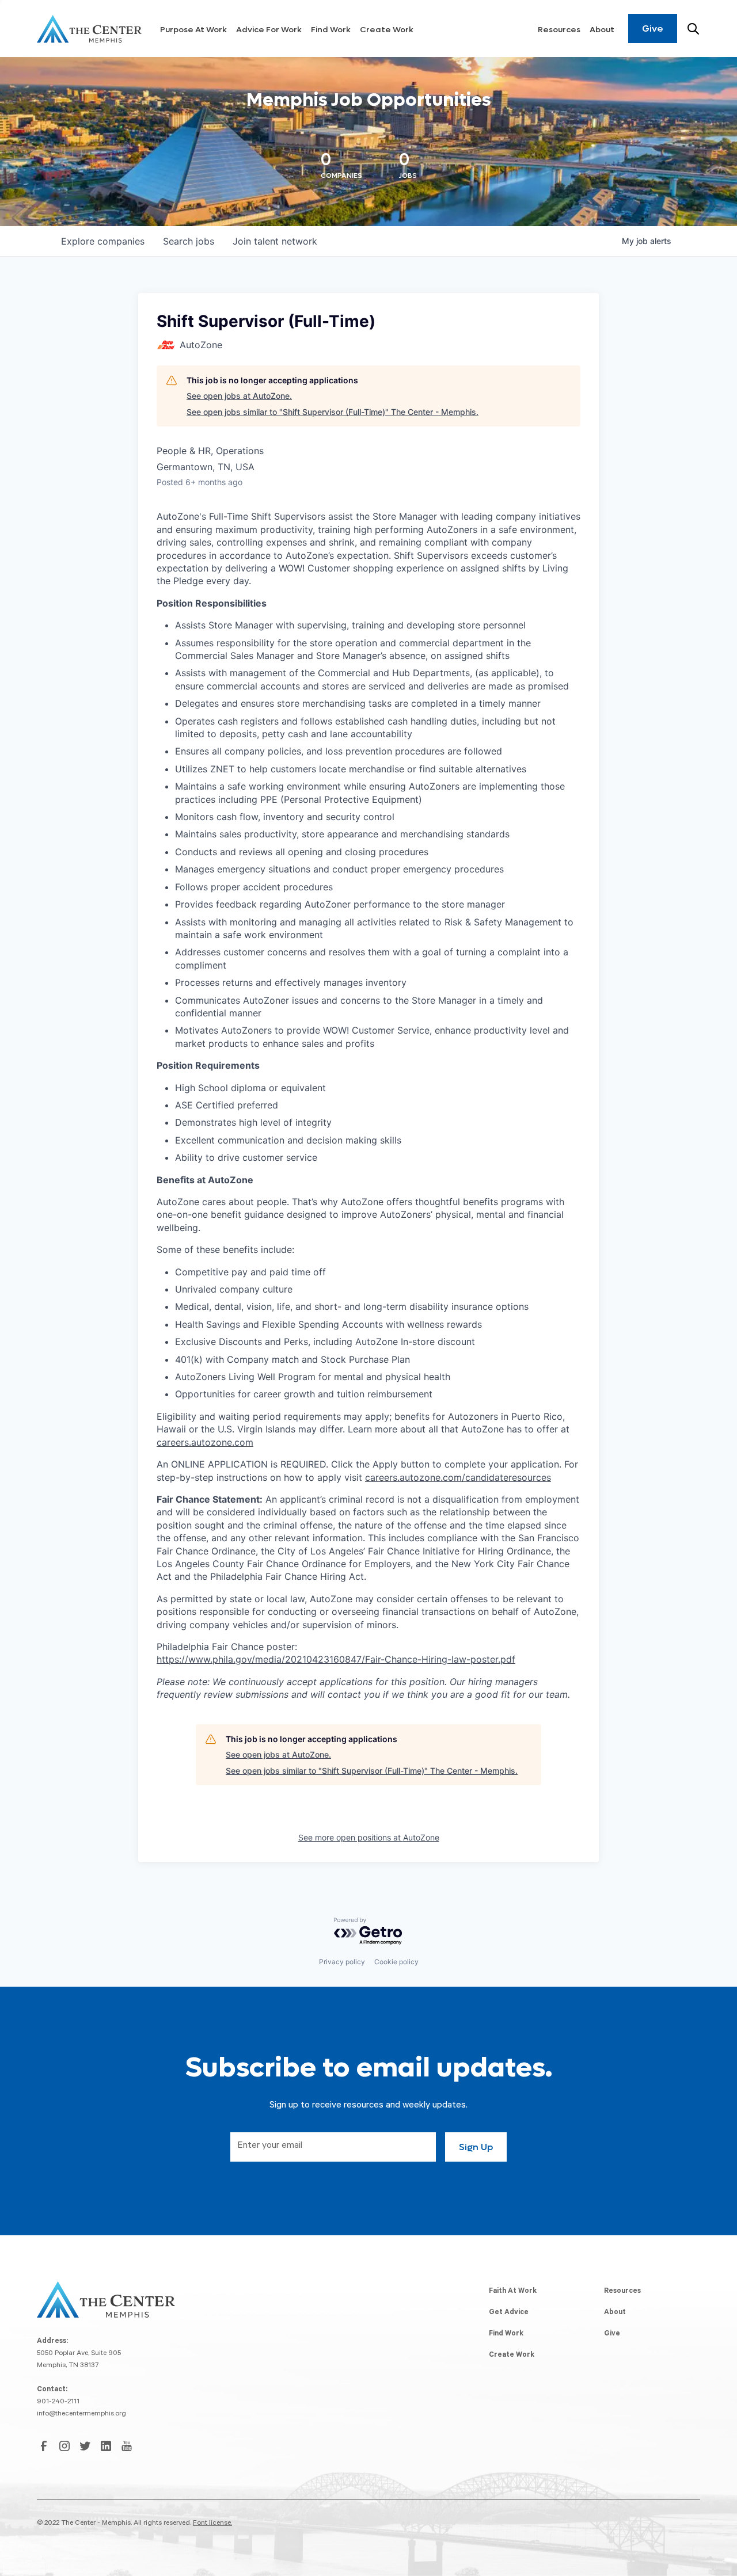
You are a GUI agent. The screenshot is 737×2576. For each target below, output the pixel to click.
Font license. (212, 2524)
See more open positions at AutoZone (369, 1837)
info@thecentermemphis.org (81, 2414)
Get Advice (509, 2313)
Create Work (387, 30)
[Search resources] (693, 29)
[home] (89, 29)
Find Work (331, 30)
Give (653, 28)
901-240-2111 (58, 2402)
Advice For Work (269, 30)
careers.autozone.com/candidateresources (458, 1477)
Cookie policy (396, 1962)
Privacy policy (342, 1962)
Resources (559, 30)
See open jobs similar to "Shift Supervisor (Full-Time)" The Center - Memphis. (333, 412)
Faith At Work (513, 2292)
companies (103, 241)
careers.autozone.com (205, 1442)
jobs (189, 241)
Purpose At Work (193, 30)
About (602, 30)
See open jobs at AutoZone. (239, 396)
